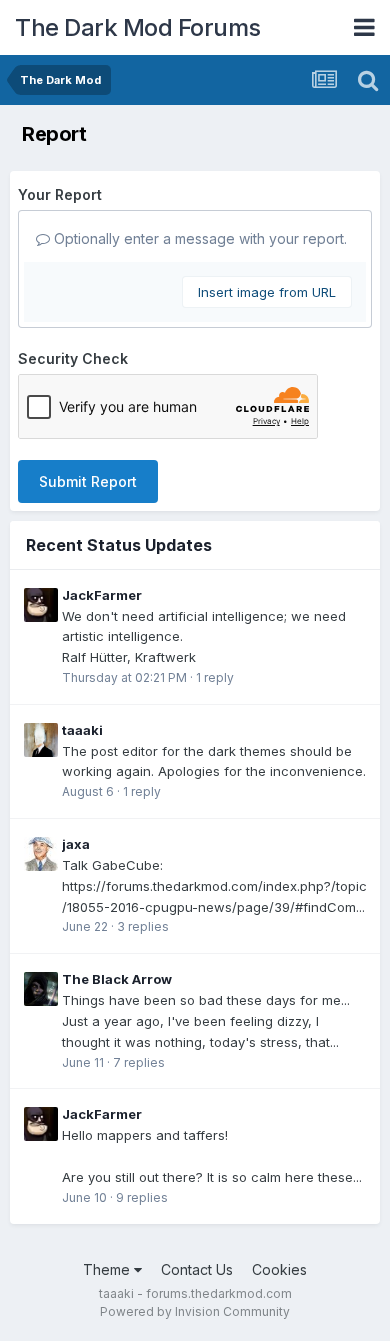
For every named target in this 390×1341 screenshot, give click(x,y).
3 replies (143, 926)
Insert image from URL (267, 292)
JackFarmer (102, 595)
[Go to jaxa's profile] (41, 854)
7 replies (139, 1062)
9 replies (142, 1197)
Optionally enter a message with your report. (198, 238)
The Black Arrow (117, 979)
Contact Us (197, 1269)
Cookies (279, 1269)
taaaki (82, 730)
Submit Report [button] (88, 481)
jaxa (76, 844)
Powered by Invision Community (195, 1311)
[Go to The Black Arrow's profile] (41, 989)
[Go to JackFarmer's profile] (41, 605)
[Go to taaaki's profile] (41, 740)
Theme (108, 1269)
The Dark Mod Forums (138, 27)
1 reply (215, 677)
